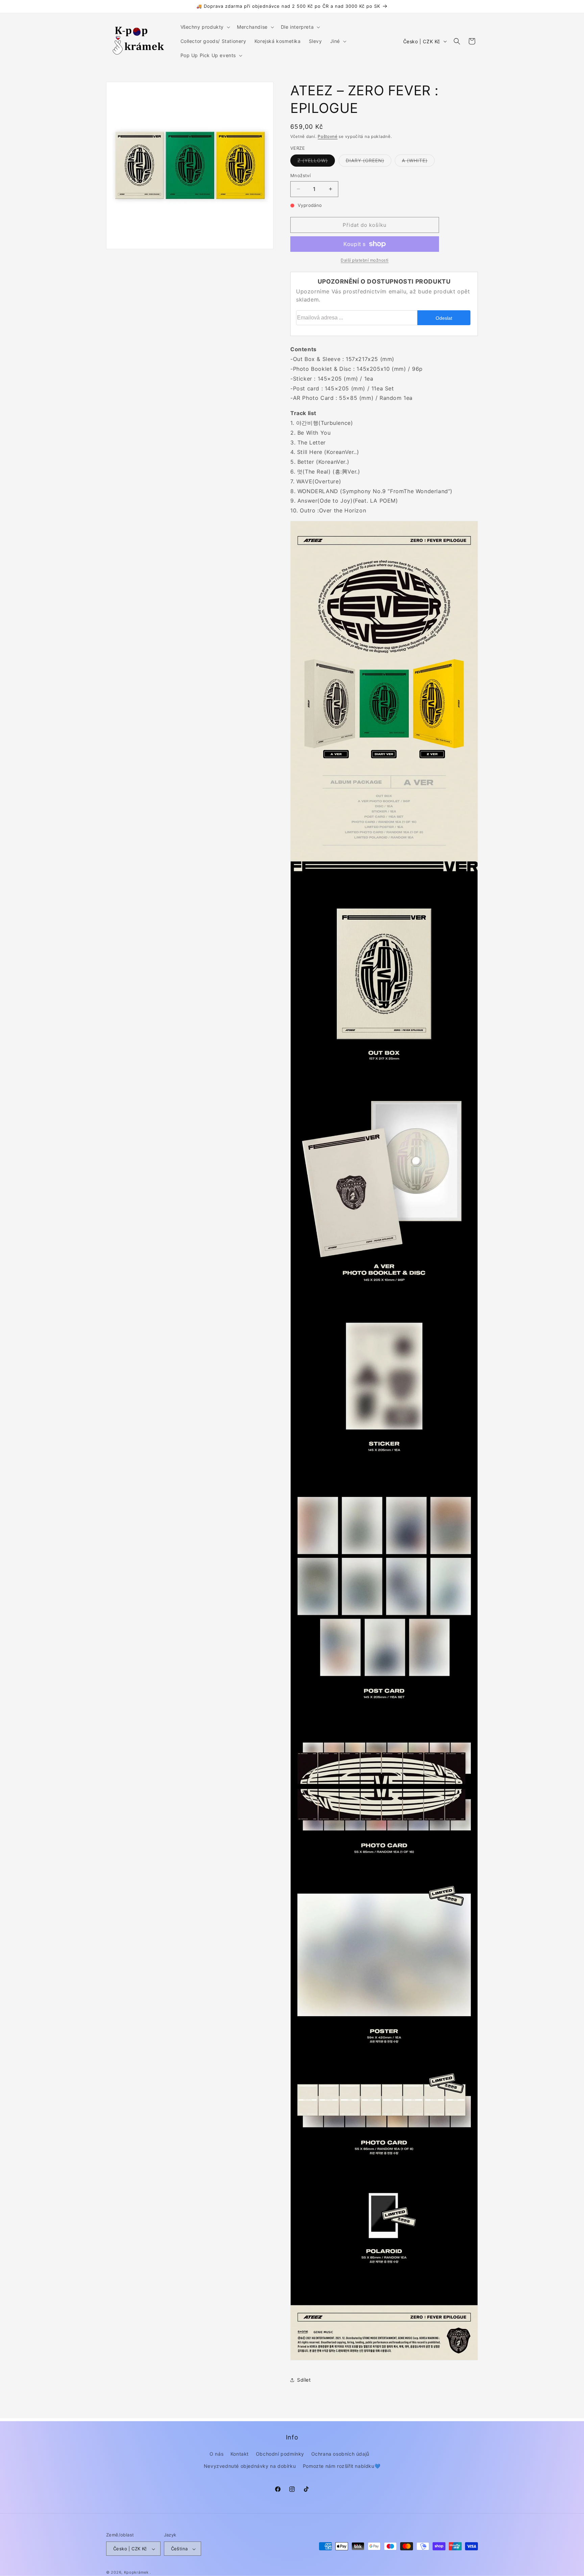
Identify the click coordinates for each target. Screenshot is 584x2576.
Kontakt (240, 2454)
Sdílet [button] (304, 2380)
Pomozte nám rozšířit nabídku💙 (342, 2466)
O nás (216, 2454)
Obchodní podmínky (280, 2454)
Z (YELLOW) (316, 162)
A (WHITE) (418, 162)
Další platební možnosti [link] (365, 260)
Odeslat (444, 318)
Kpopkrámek (136, 2573)
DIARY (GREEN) (369, 162)
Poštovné (328, 136)
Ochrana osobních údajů (340, 2454)
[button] (205, 27)
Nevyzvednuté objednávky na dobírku (250, 2466)
